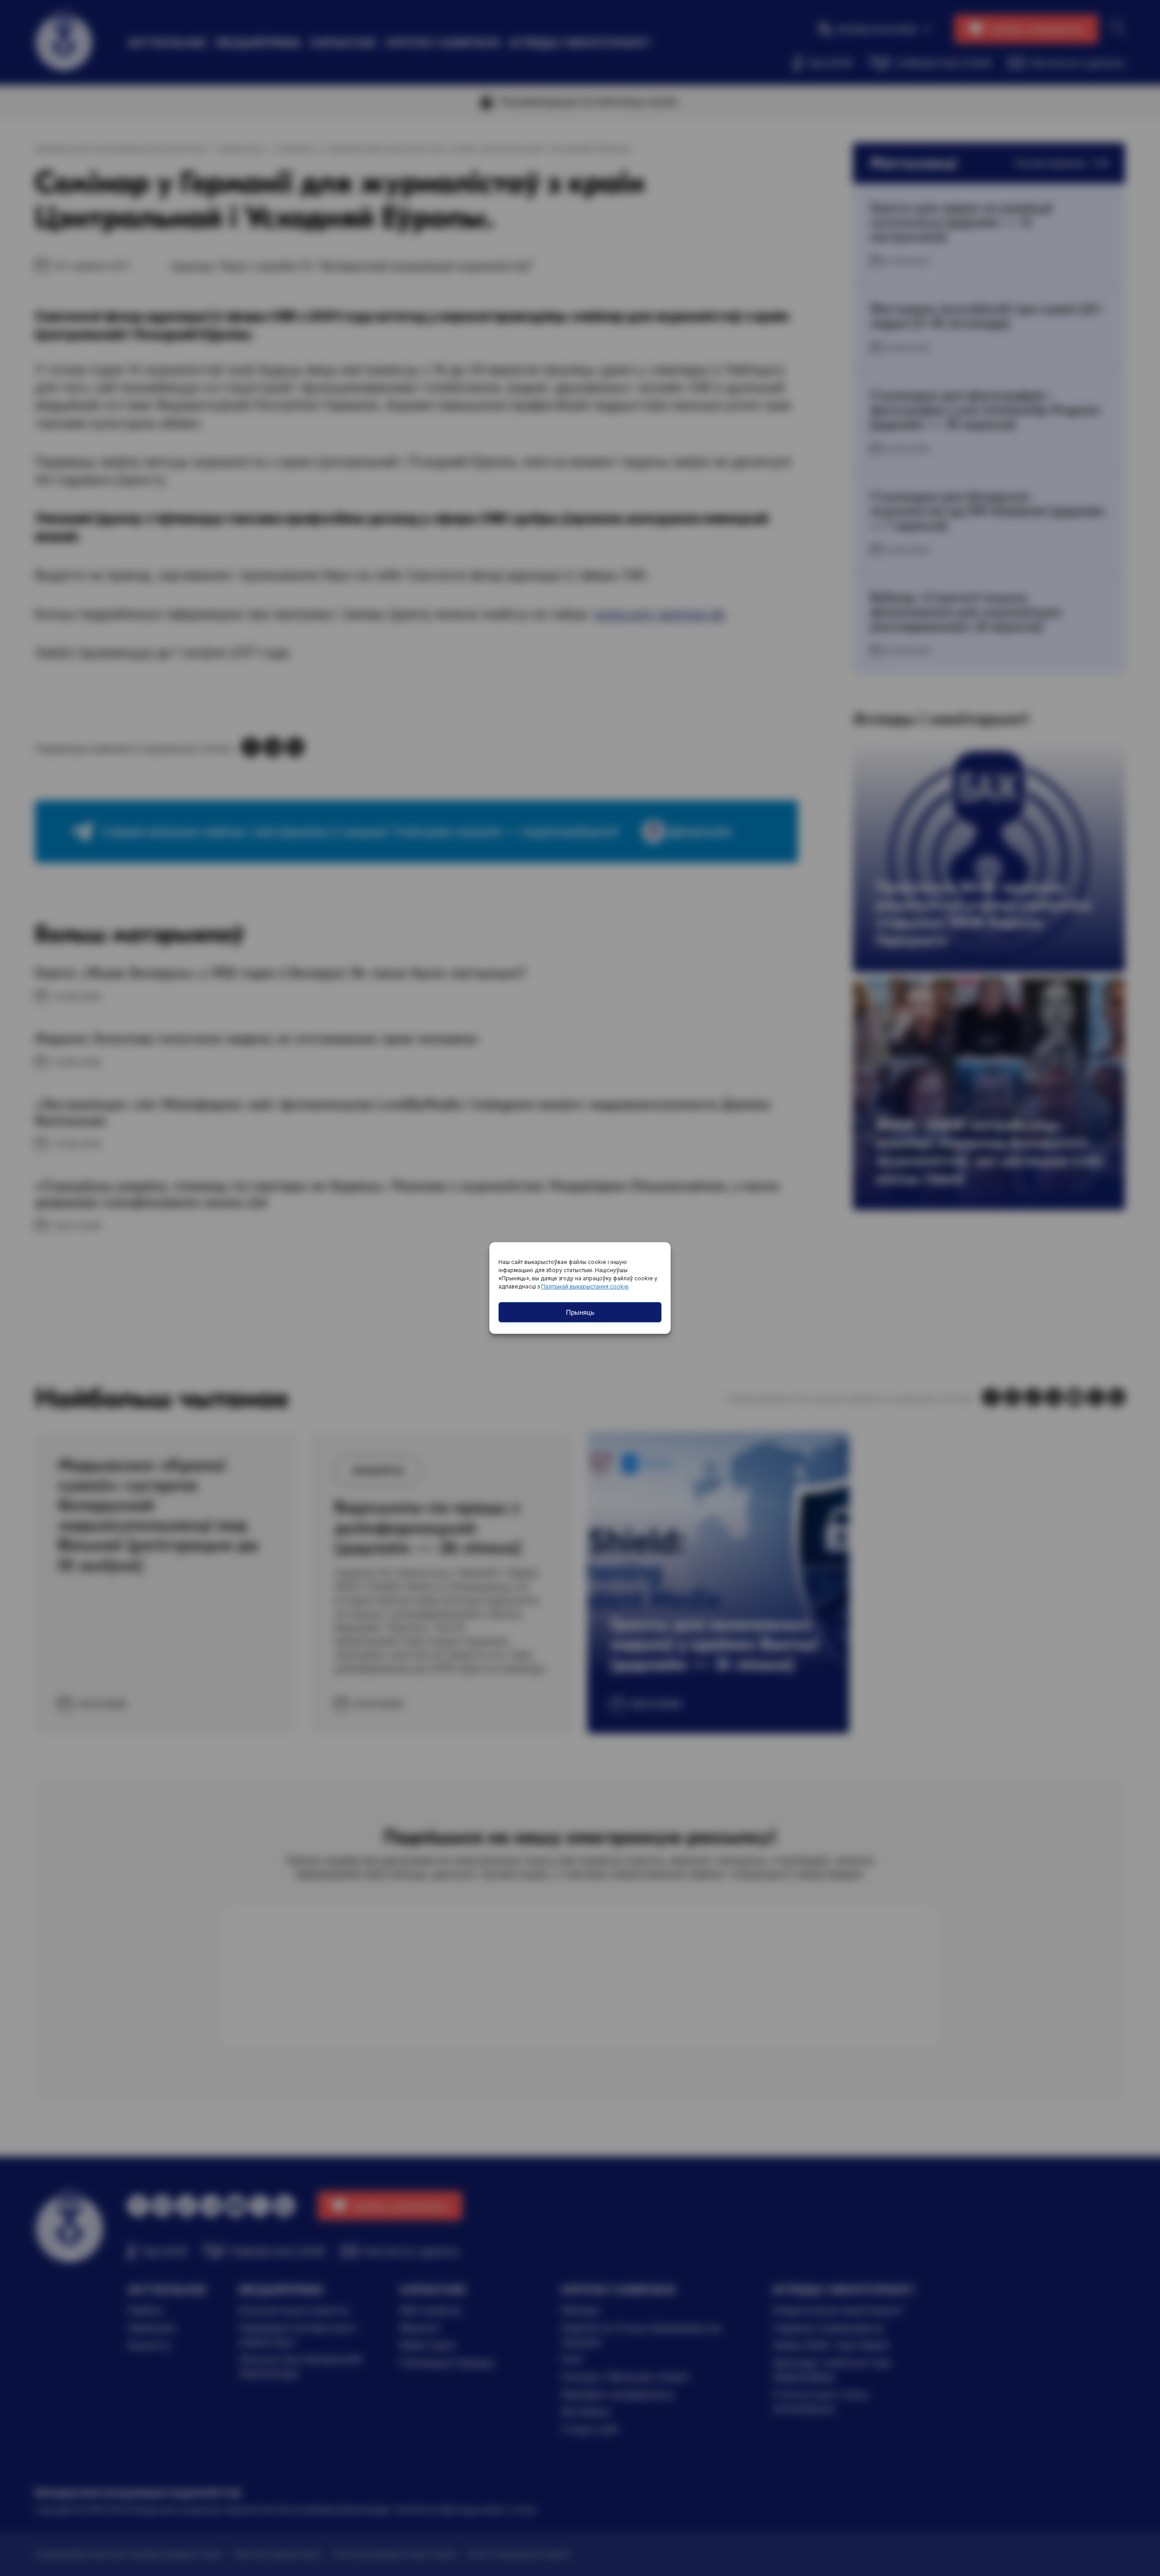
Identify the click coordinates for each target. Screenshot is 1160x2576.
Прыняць (580, 1312)
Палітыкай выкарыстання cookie (585, 1286)
